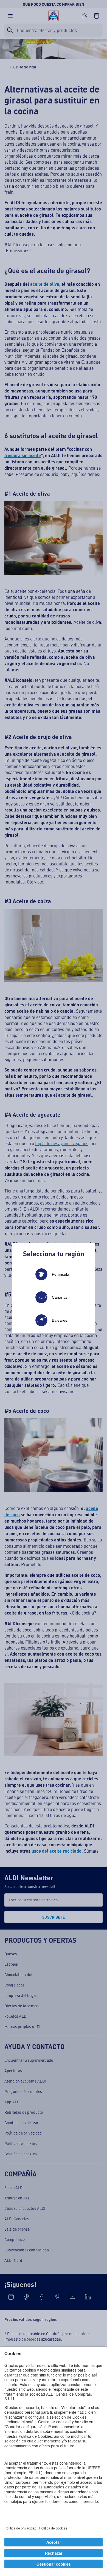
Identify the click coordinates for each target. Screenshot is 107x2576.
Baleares (60, 1320)
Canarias (60, 1297)
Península (60, 1274)
